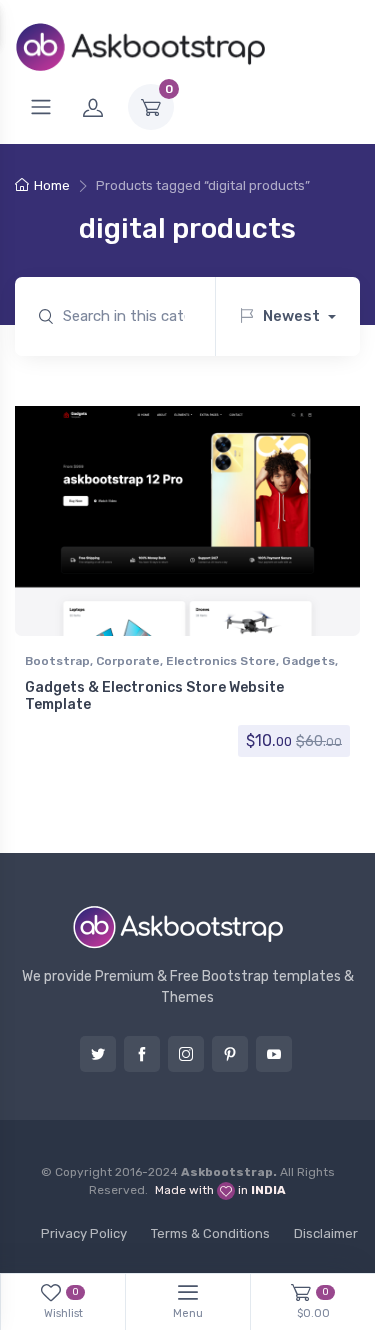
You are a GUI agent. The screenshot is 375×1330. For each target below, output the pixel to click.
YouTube (274, 1054)
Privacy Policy (84, 1233)
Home (52, 185)
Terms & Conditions (210, 1233)
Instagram (186, 1054)
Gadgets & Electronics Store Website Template (154, 696)
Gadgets (308, 661)
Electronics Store (221, 661)
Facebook (142, 1054)
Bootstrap (57, 661)
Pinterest (230, 1054)
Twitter (98, 1054)
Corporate (128, 661)
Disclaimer (326, 1233)
